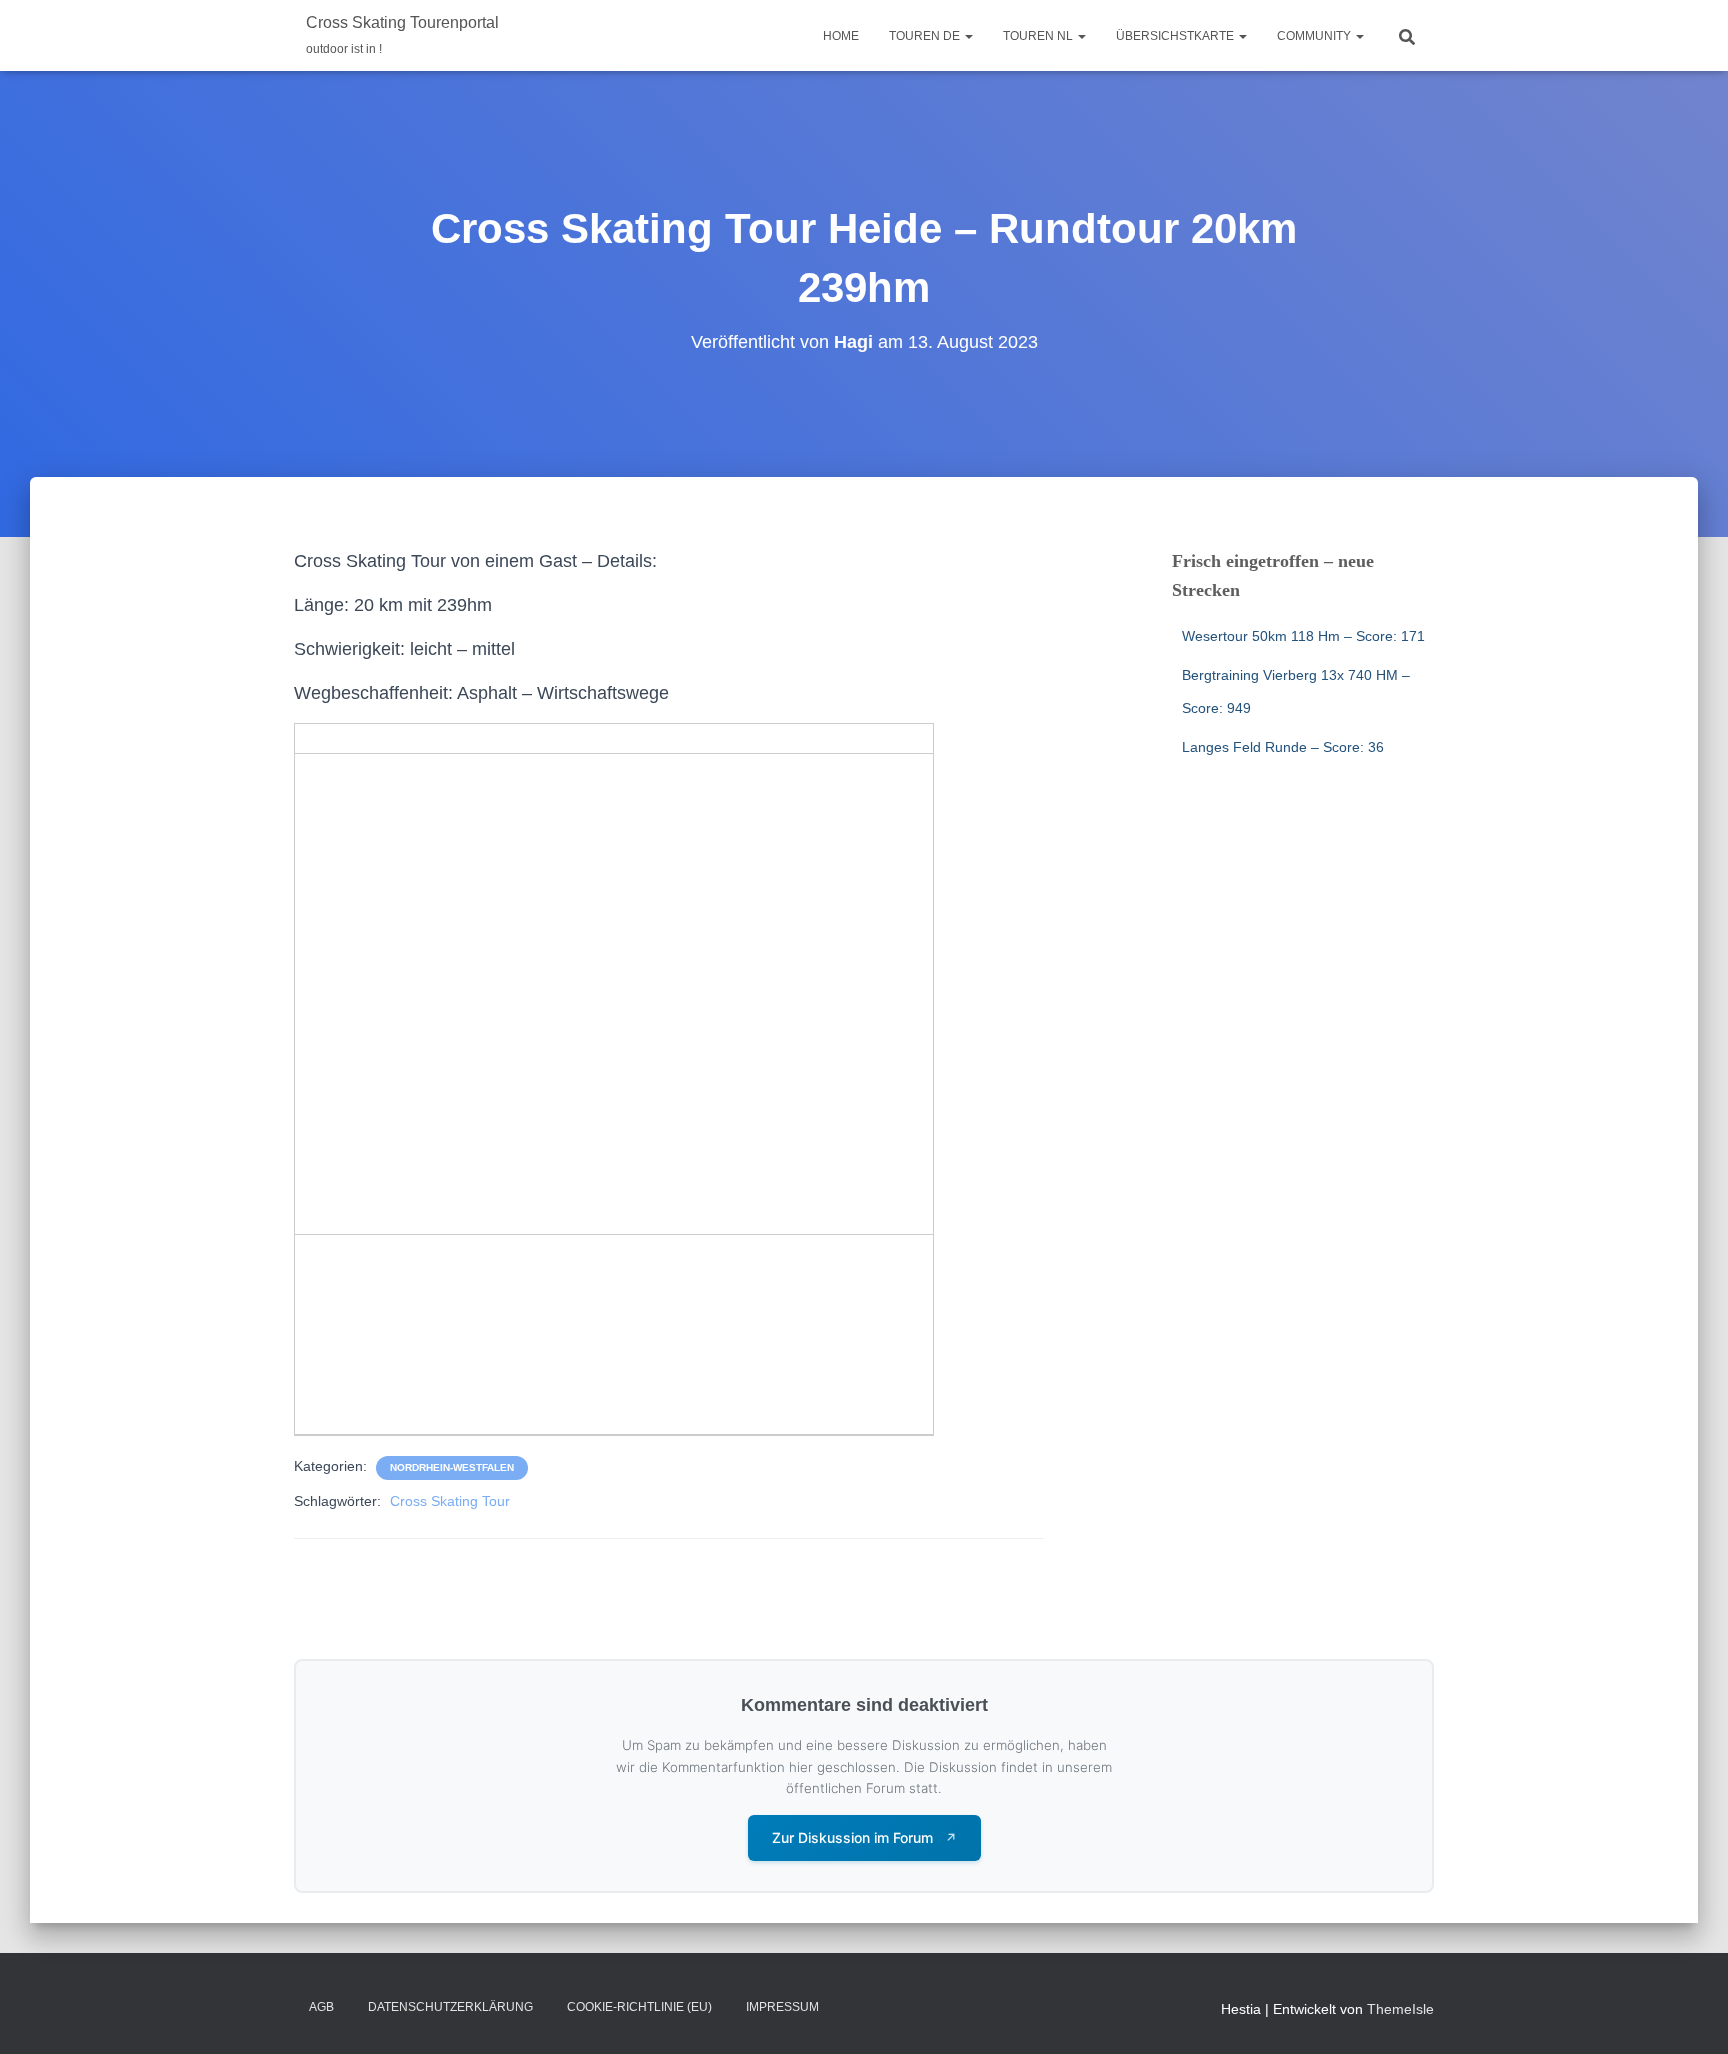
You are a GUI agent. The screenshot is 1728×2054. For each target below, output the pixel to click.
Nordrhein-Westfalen (452, 1467)
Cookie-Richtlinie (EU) (639, 2007)
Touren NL (1039, 36)
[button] (968, 36)
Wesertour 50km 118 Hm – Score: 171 (1303, 636)
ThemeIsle (1400, 2009)
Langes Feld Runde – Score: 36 (1283, 747)
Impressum (782, 2007)
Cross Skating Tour (450, 1501)
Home (841, 36)
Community (1315, 36)
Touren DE (926, 36)
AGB (321, 2007)
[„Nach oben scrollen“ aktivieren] (1688, 2014)
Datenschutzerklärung (450, 2007)
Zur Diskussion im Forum (864, 1837)
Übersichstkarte (1176, 36)
